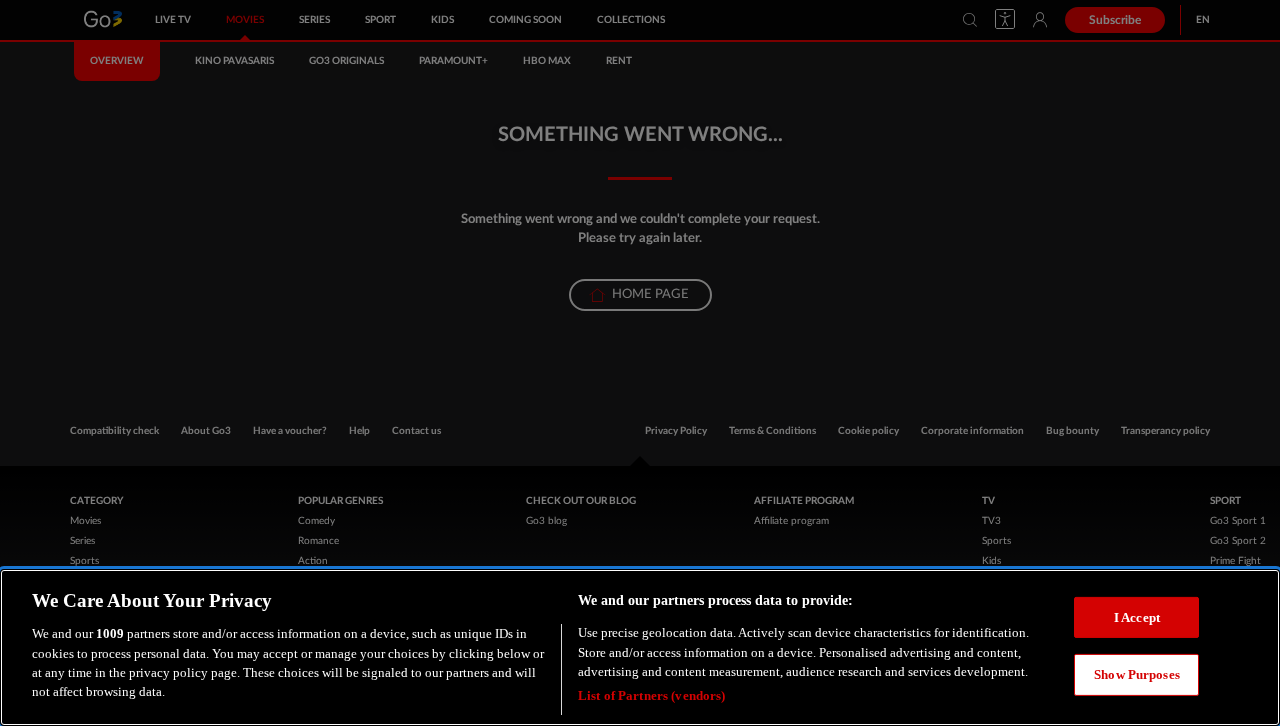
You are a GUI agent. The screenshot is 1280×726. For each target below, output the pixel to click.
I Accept (1137, 616)
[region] (640, 647)
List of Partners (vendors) (651, 695)
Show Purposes (1137, 674)
